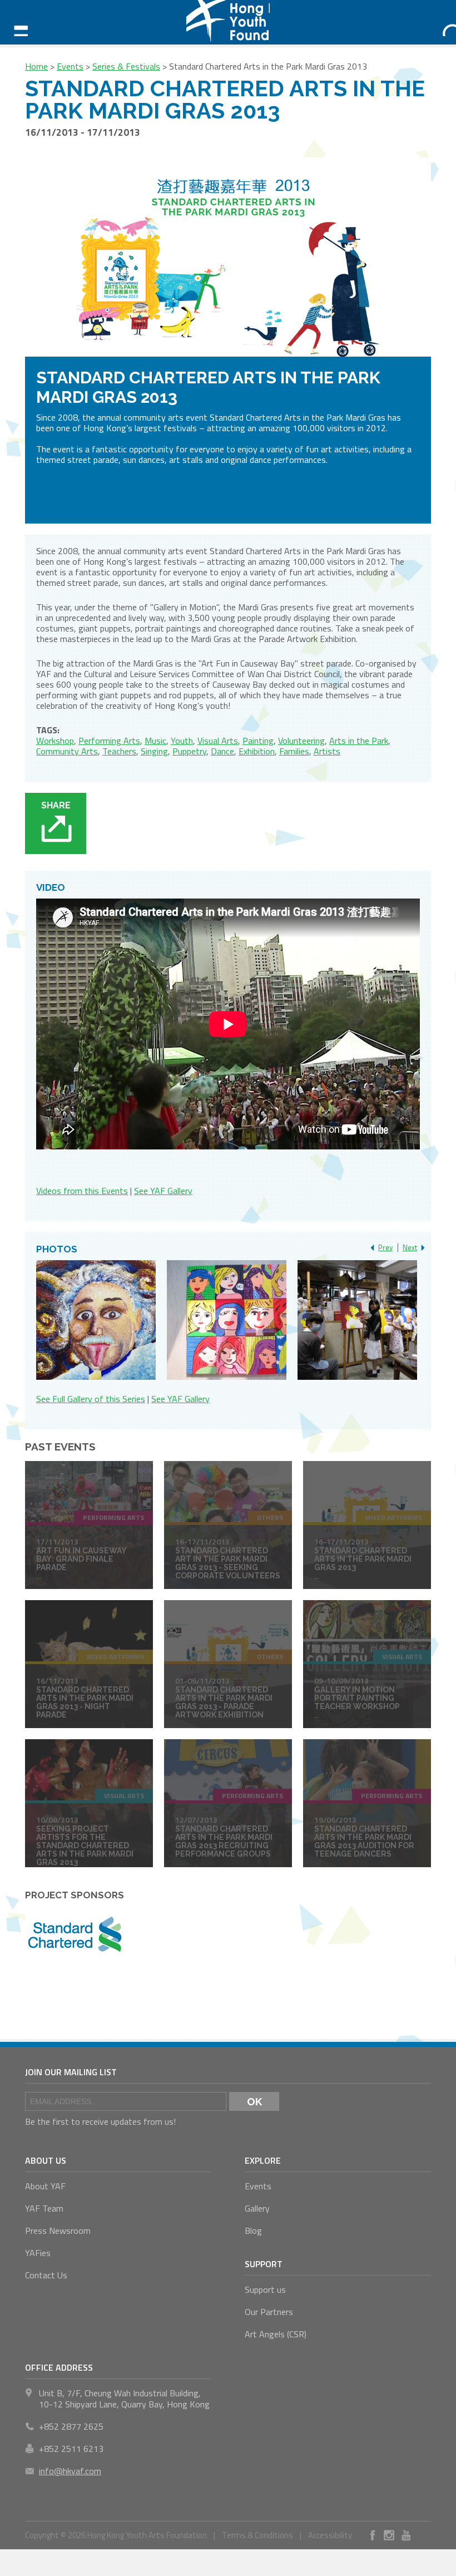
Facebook (373, 2535)
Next (410, 1247)
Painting (258, 741)
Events (70, 66)
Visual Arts (218, 741)
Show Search (442, 22)
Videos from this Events (82, 1191)
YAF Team (44, 2208)
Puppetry (189, 751)
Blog (253, 2230)
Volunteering (301, 741)
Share (56, 805)
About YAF (45, 2186)
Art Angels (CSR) (276, 2334)
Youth (182, 741)
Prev (385, 1247)
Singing (154, 751)
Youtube (406, 2535)
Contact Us (46, 2275)
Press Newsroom (58, 2230)
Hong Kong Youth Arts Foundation (228, 22)
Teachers (119, 751)
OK (254, 2101)
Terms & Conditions (257, 2535)
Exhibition (257, 751)
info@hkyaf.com (70, 2471)
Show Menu (14, 22)
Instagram (389, 2535)
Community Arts (67, 751)
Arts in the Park (359, 741)
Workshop (55, 741)
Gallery (257, 2208)
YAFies (38, 2253)
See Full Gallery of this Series (91, 1399)
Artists (327, 751)
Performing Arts (109, 741)
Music (155, 741)
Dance (222, 751)
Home (36, 66)
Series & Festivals (126, 66)
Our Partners (269, 2312)
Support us (265, 2289)
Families (294, 751)
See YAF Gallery (163, 1191)
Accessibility (330, 2535)
